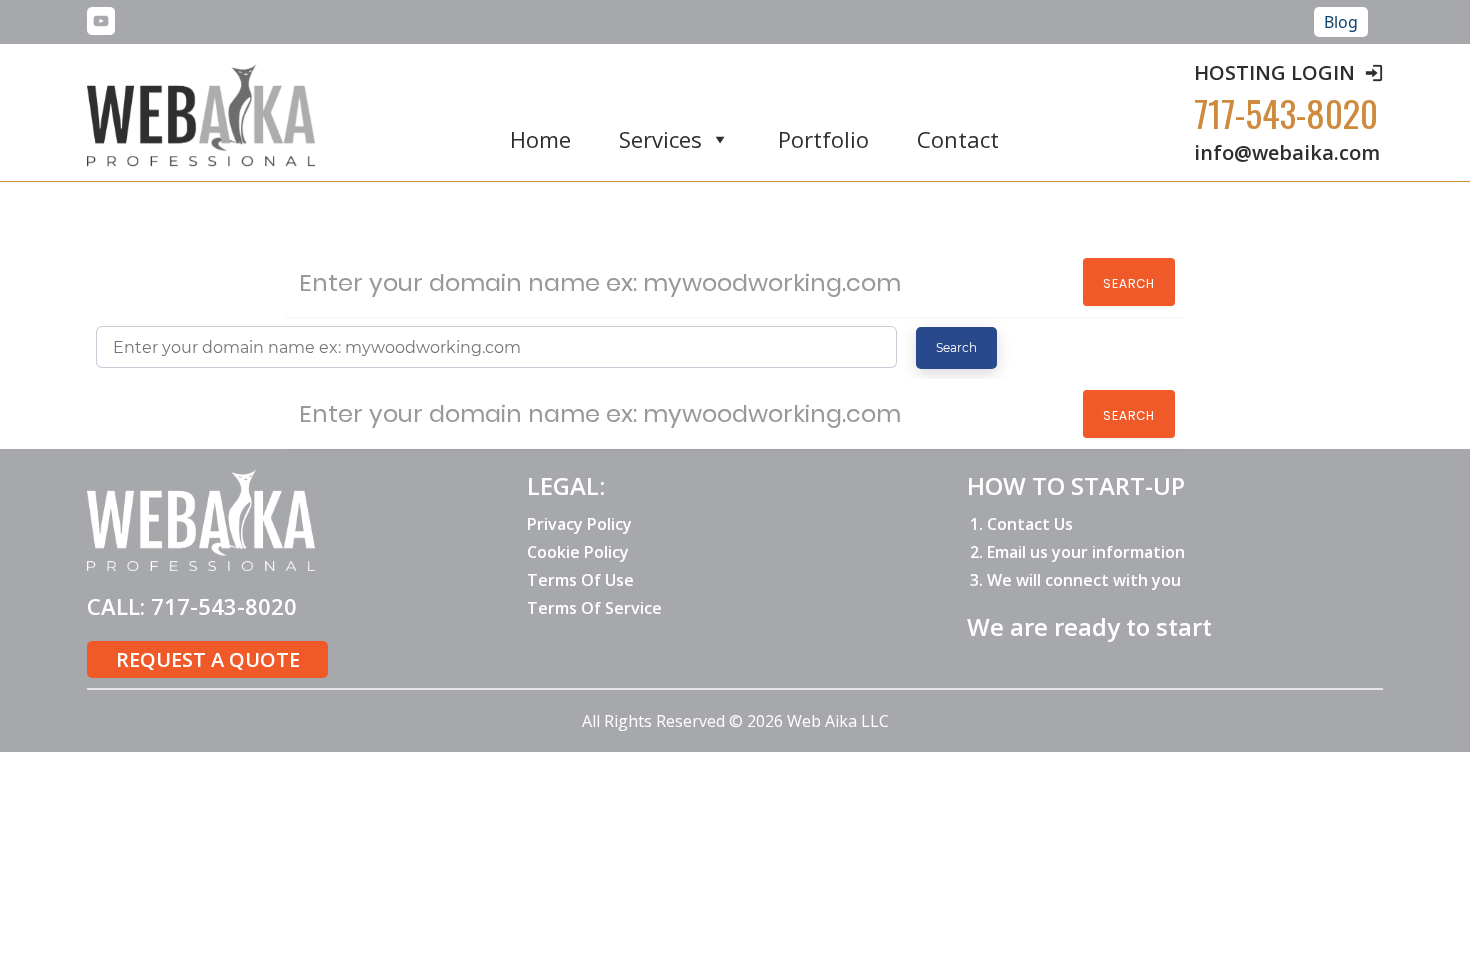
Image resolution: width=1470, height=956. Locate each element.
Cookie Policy (578, 552)
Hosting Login (1274, 72)
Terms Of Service (594, 608)
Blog (1341, 22)
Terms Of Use (580, 580)
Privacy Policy (579, 524)
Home (540, 140)
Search (1129, 283)
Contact (958, 140)
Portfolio (823, 140)
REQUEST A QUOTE (208, 659)
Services (660, 140)
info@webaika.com (1287, 152)
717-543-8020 (1286, 112)
